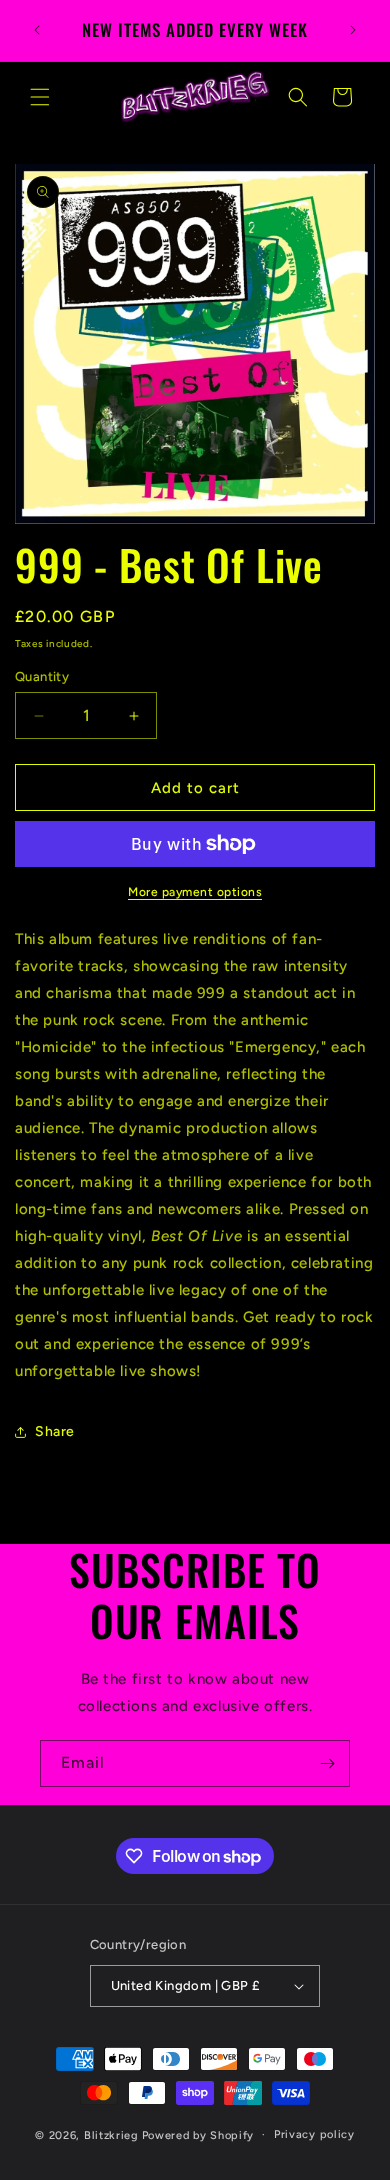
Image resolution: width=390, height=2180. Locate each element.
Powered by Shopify (198, 2134)
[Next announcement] (353, 30)
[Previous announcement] (37, 30)
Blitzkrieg (111, 2134)
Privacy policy (314, 2134)
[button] (40, 97)
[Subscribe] (327, 1763)
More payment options (195, 892)
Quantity (42, 676)
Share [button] (55, 1431)
